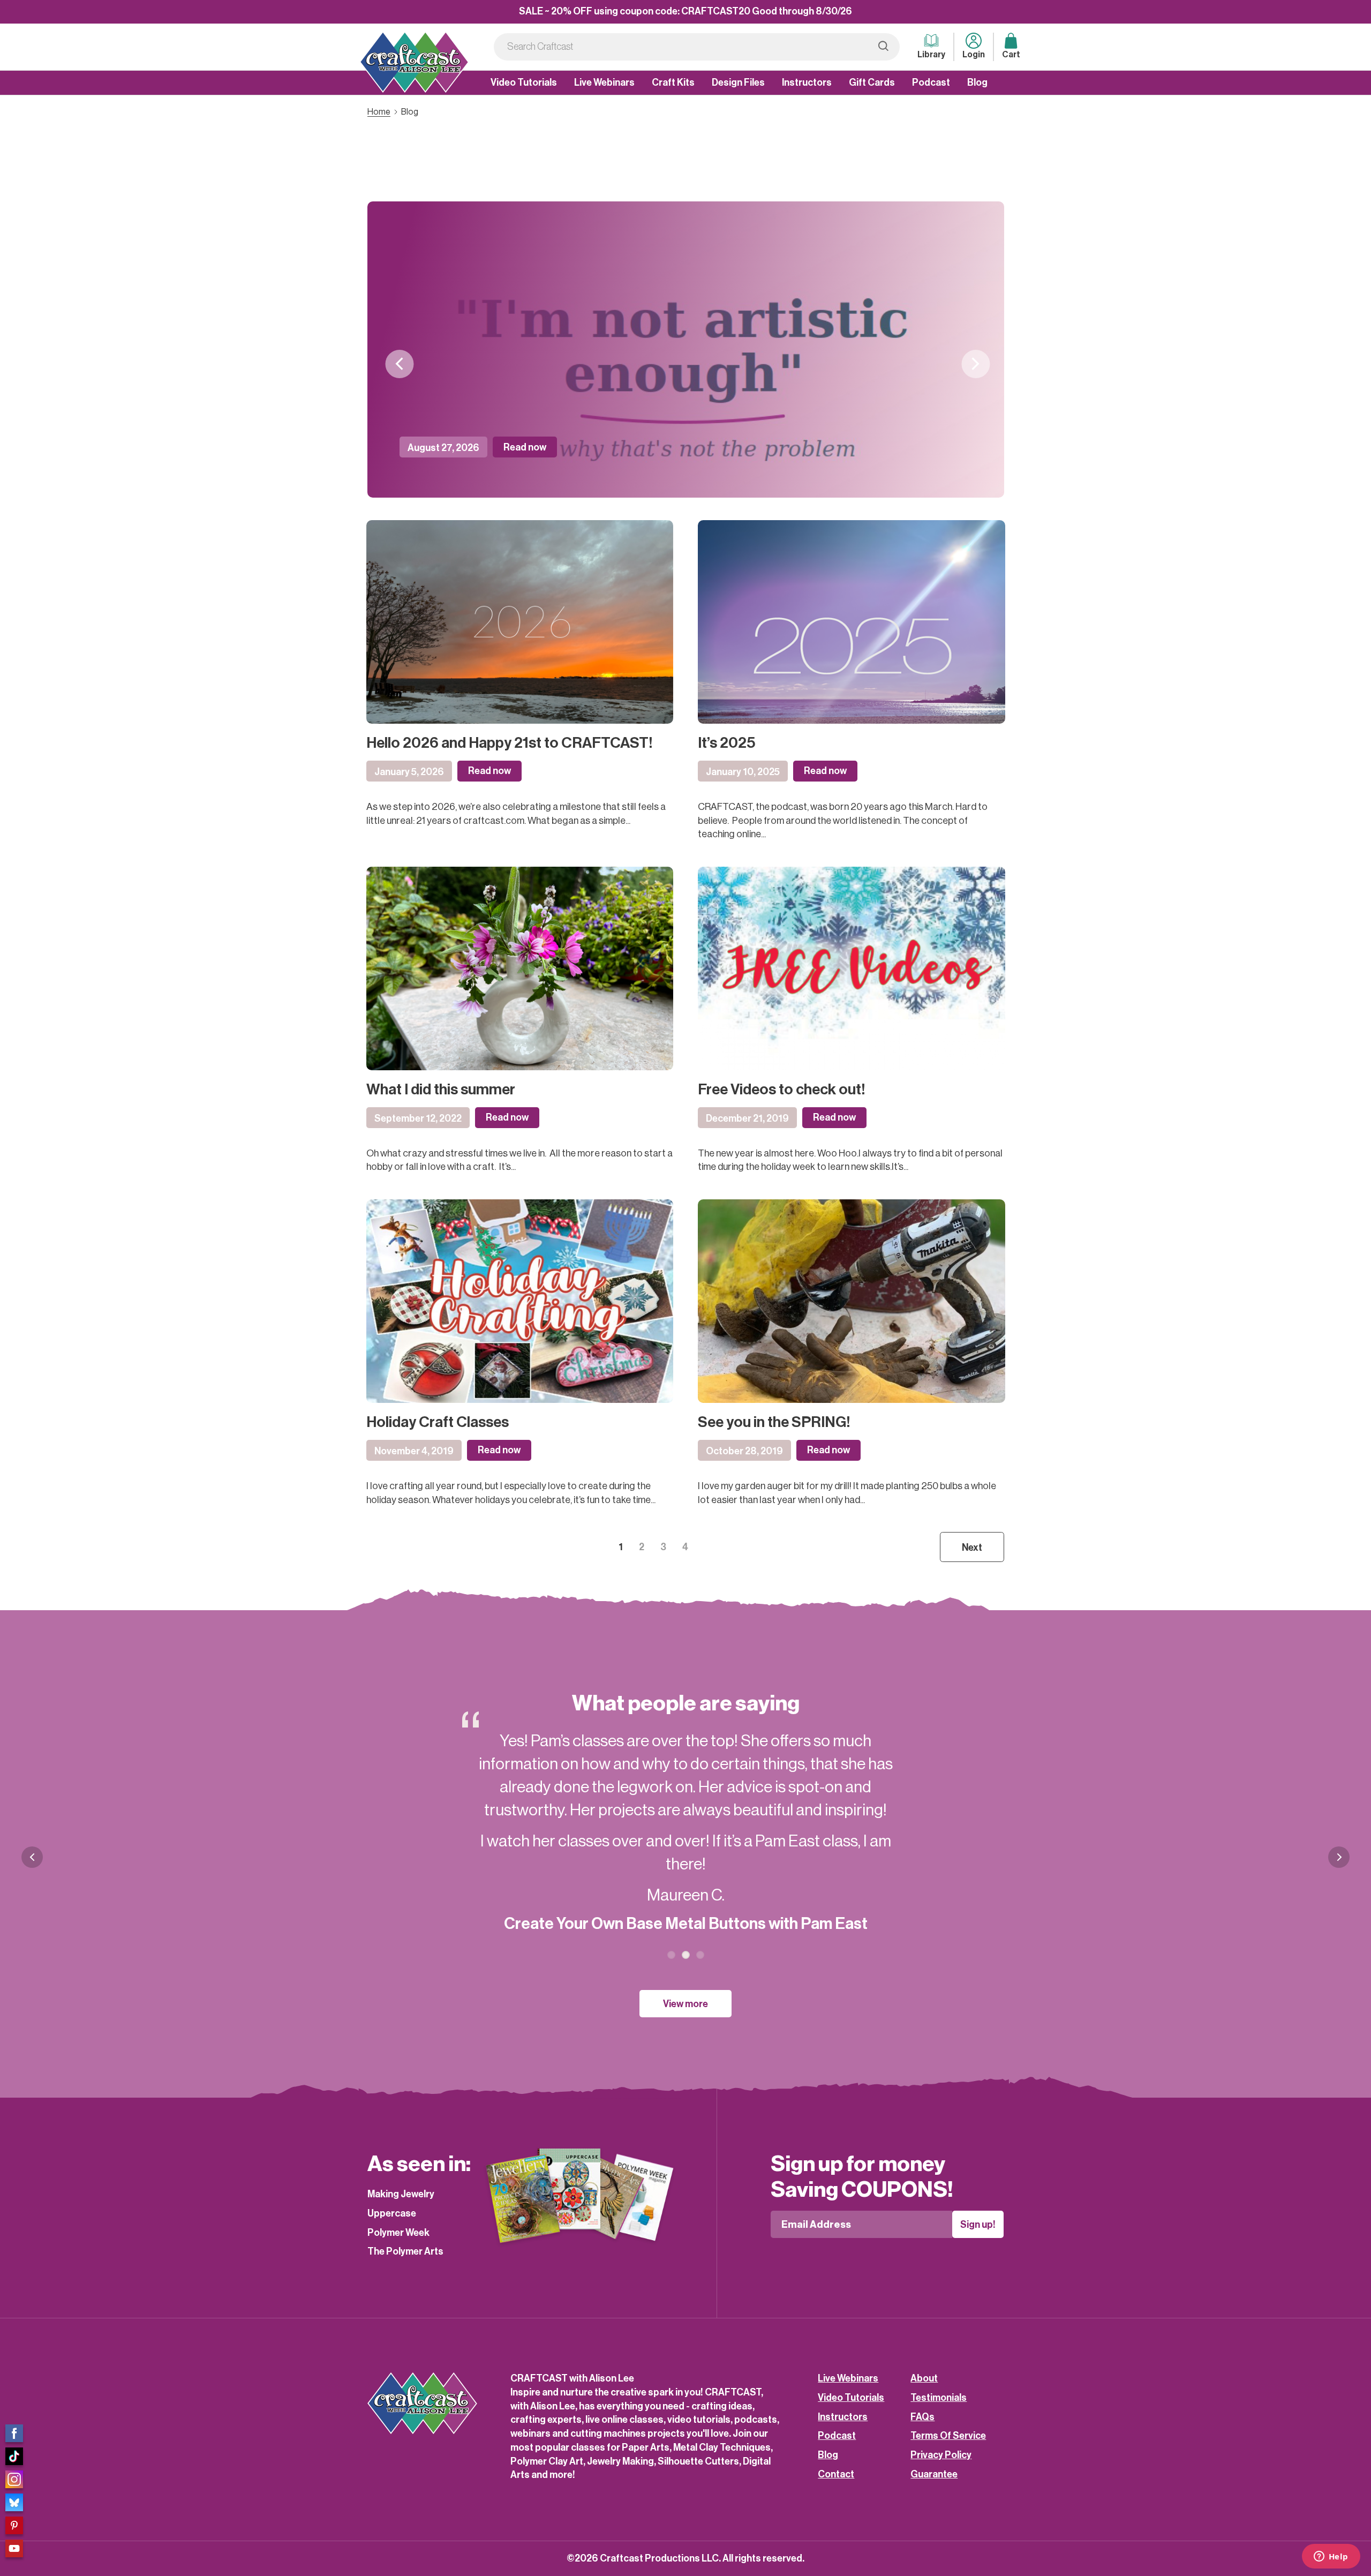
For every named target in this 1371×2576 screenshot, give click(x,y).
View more (685, 2004)
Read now (525, 447)
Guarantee (934, 2474)
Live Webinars (604, 82)
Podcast (931, 82)
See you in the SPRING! (774, 1422)
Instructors (807, 82)
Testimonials (939, 2398)
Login (974, 55)
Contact (836, 2474)
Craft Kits (673, 82)
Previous (399, 364)
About (924, 2378)
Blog (977, 82)
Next (975, 364)
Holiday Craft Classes (438, 1422)
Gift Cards (872, 82)
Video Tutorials (524, 82)
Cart (1011, 55)
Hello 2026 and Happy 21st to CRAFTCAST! (509, 743)
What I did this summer (441, 1090)
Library (931, 55)
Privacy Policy (941, 2455)
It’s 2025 (727, 743)
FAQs (922, 2417)
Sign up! (978, 2225)
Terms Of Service (948, 2436)
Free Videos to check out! (781, 1090)
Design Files (738, 82)
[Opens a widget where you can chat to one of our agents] (1331, 2557)
